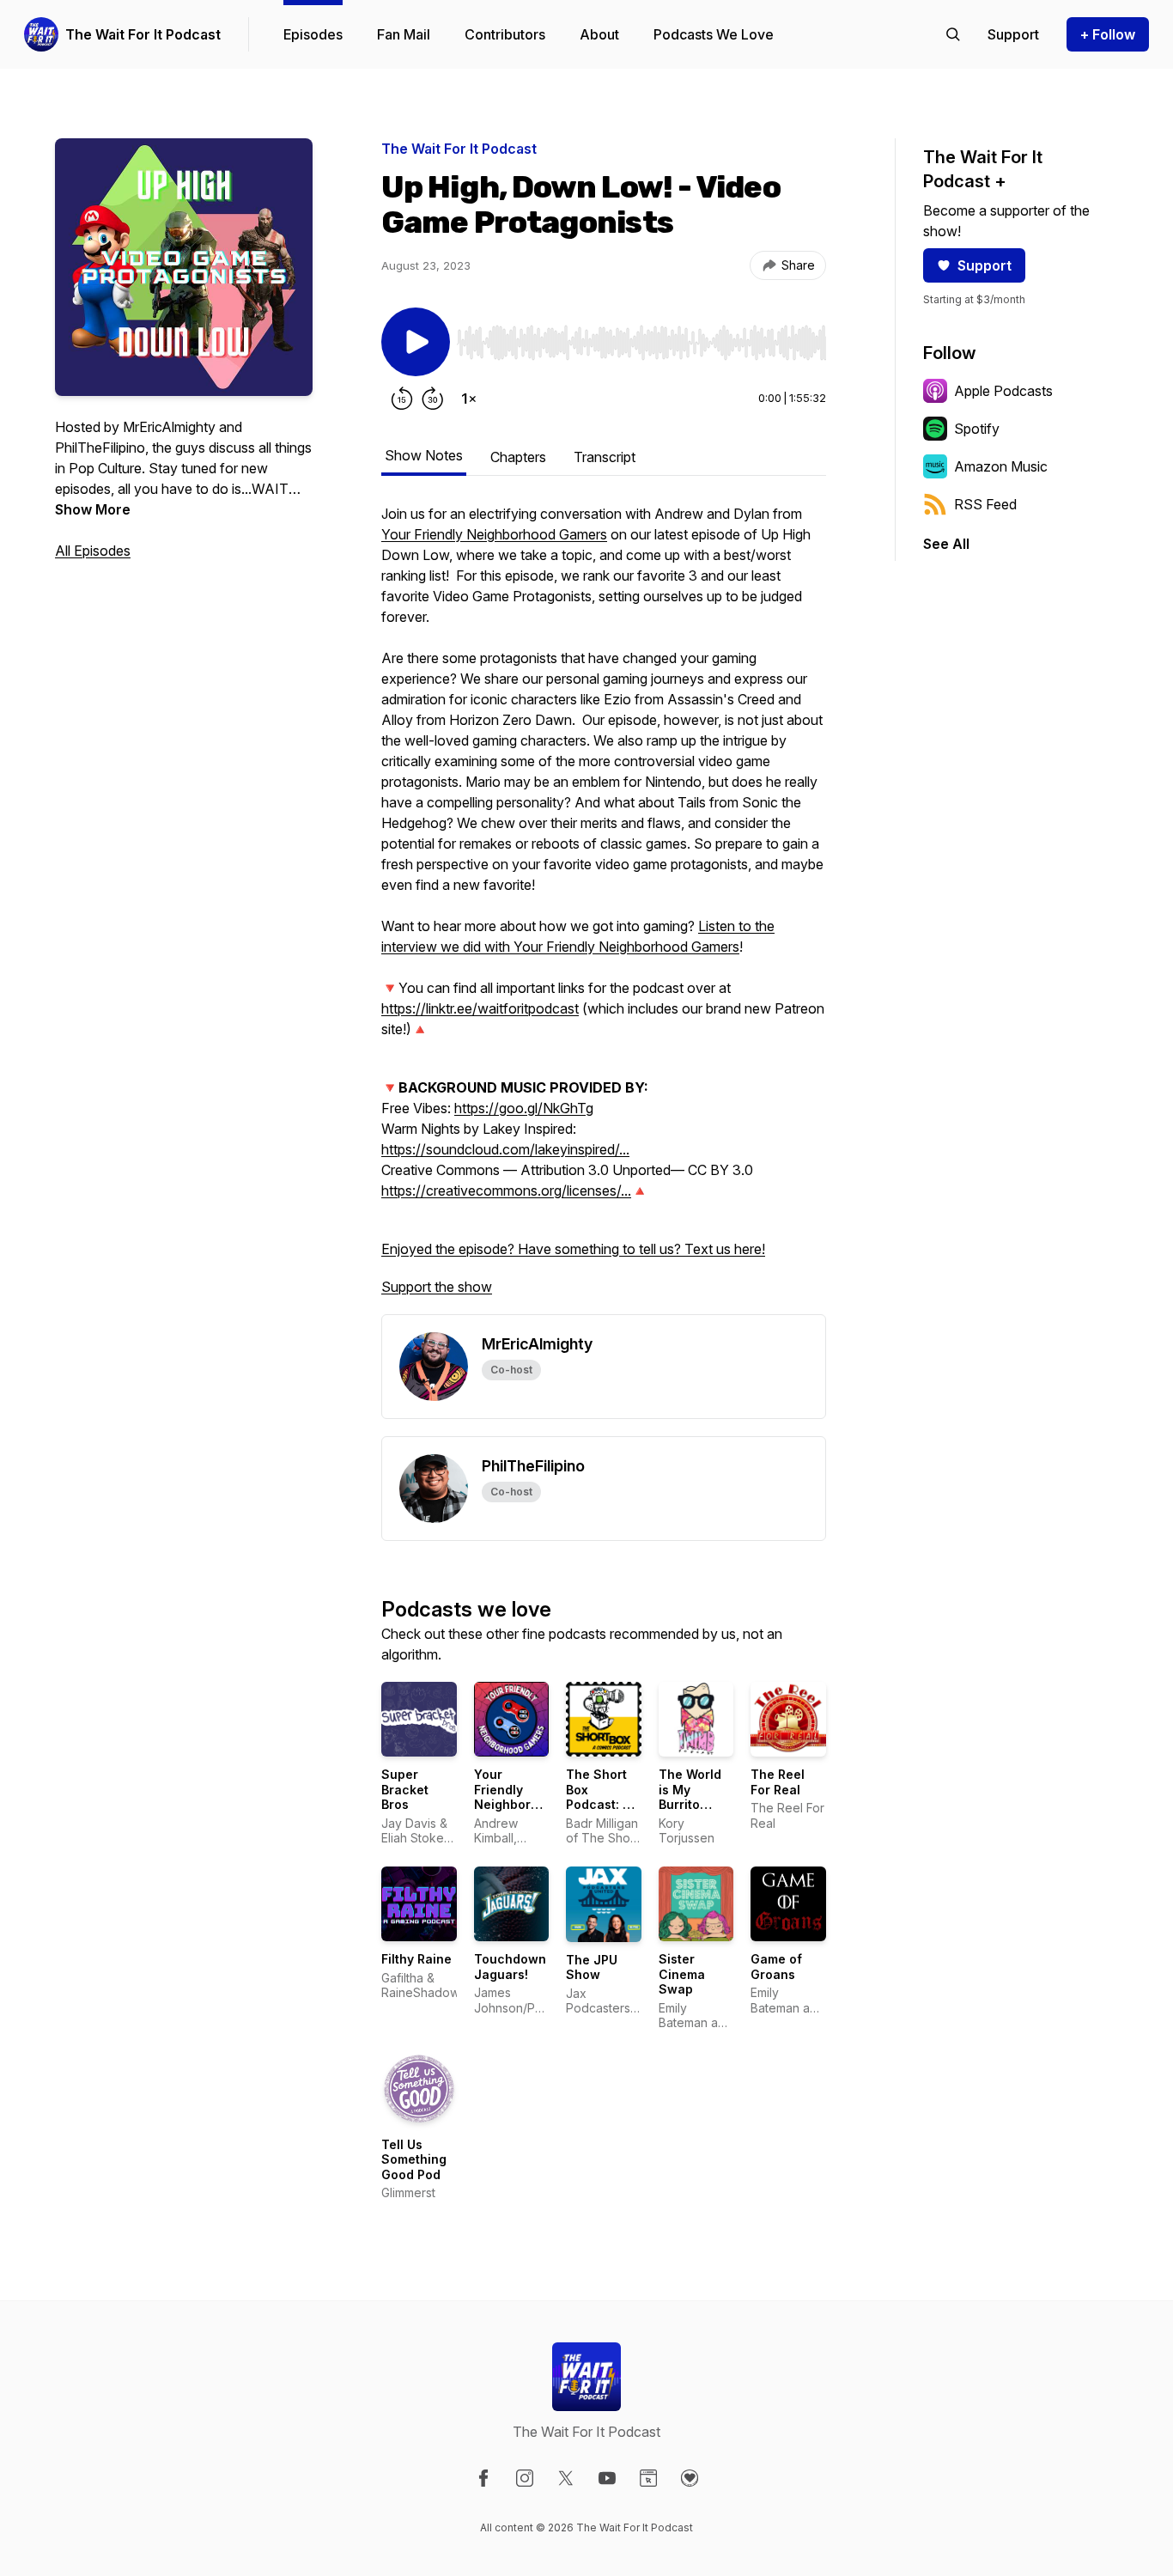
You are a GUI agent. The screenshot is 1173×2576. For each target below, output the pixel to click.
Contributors (505, 34)
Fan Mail (404, 34)
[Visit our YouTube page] (607, 2478)
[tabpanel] (604, 909)
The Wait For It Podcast (143, 34)
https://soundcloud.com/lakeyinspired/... (505, 1149)
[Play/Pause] (416, 342)
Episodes (313, 34)
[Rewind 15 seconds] (402, 399)
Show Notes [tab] (424, 455)
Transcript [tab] (605, 457)
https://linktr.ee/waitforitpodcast (480, 1008)
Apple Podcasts (1003, 391)
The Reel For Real (778, 1782)
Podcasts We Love (714, 34)
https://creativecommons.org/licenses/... (506, 1191)
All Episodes (93, 551)
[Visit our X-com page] (566, 2478)
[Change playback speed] (469, 399)
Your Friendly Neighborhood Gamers (494, 534)
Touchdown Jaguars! (510, 1967)
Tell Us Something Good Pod (414, 2159)
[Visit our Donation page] (690, 2478)
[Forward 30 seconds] (433, 399)
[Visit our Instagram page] (525, 2478)
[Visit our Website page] (648, 2478)
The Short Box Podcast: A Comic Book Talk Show (602, 1804)
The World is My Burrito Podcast (690, 1797)
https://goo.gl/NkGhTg (524, 1108)
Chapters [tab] (518, 457)
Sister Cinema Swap (682, 1974)
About (599, 34)
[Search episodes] (953, 34)
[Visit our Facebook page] (483, 2478)
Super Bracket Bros (405, 1789)
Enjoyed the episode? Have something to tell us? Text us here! (573, 1249)
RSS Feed (985, 504)
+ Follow (1108, 34)
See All (946, 544)
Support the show (437, 1287)
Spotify (977, 429)
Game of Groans (776, 1967)
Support (985, 265)
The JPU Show (592, 1967)
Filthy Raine (416, 1959)
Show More (93, 509)
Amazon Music (1001, 466)
